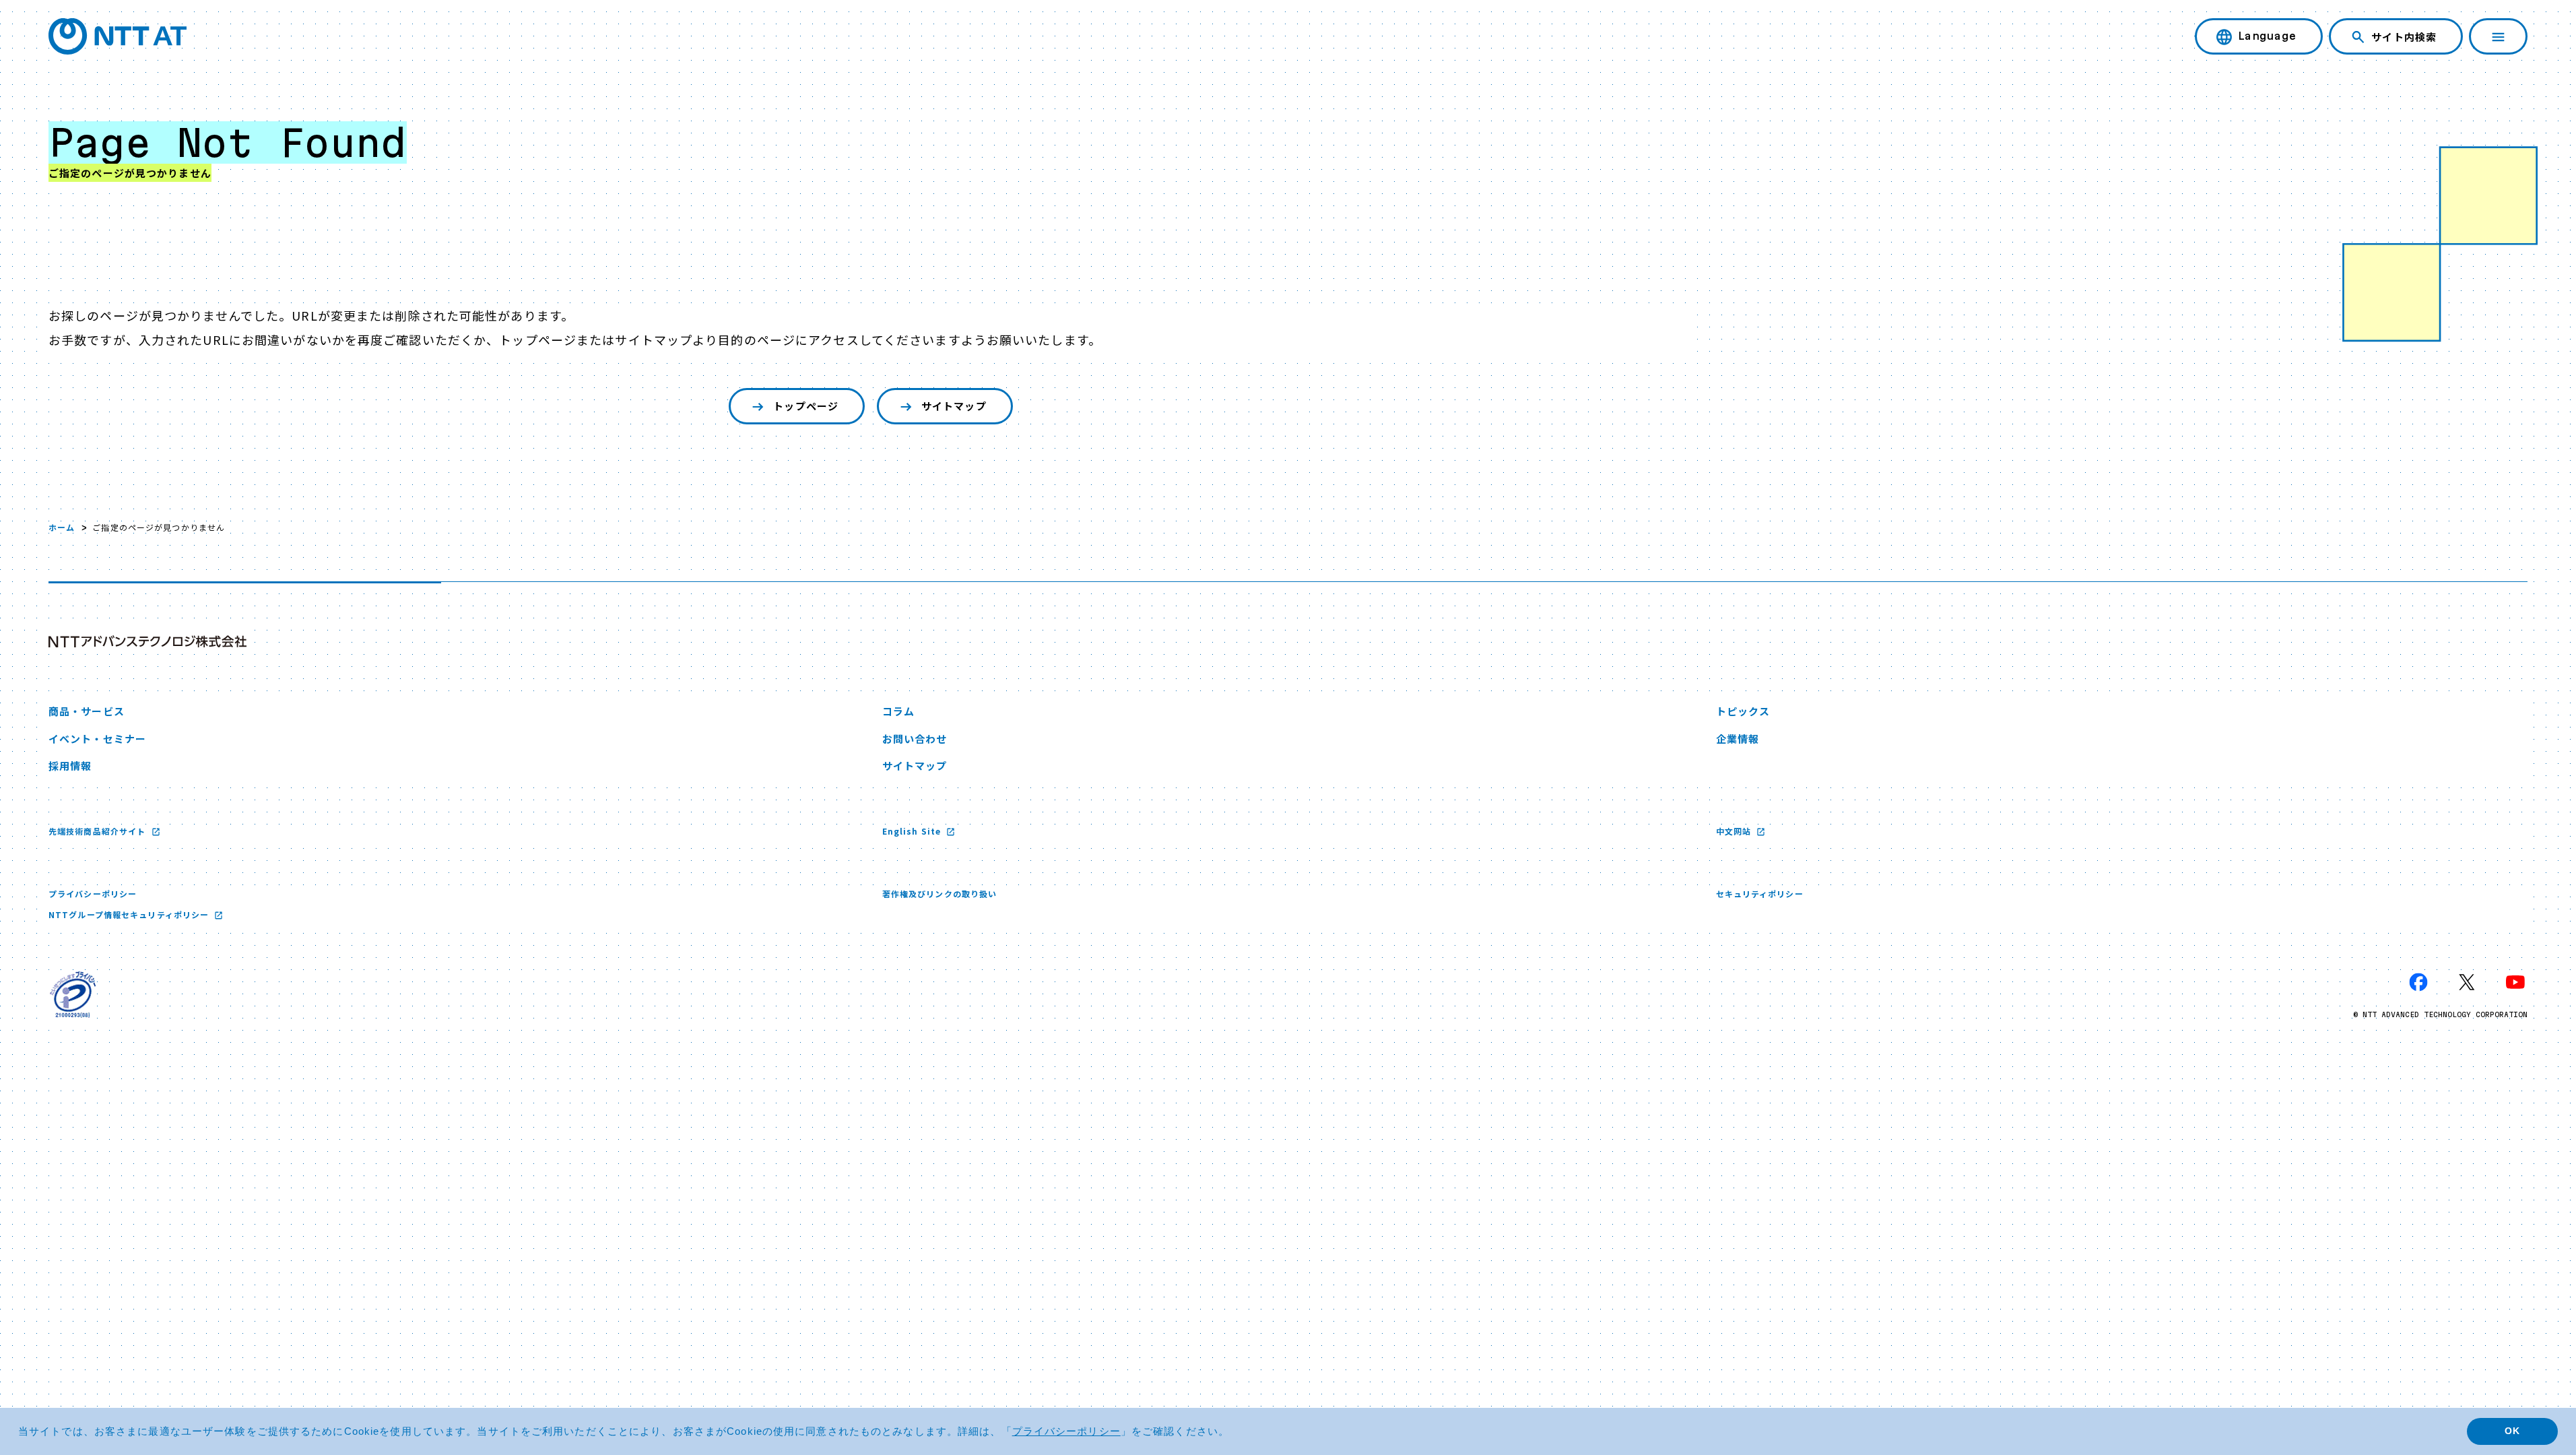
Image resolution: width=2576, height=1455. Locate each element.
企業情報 (1738, 739)
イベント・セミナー (97, 739)
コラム (898, 711)
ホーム (62, 527)
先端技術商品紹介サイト (98, 831)
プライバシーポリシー (93, 894)
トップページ (806, 406)
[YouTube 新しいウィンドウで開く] (2515, 982)
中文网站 (1735, 831)
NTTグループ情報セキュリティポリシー (130, 914)
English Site (913, 831)
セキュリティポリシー (1760, 894)
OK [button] (2512, 1431)
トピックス (1743, 711)
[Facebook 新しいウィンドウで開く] (2418, 982)
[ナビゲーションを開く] (2498, 36)
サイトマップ (954, 406)
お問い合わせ (915, 739)
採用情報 (70, 766)
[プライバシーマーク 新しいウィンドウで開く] (73, 994)
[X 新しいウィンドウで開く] (2467, 982)
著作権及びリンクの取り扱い (940, 894)
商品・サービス (87, 711)
